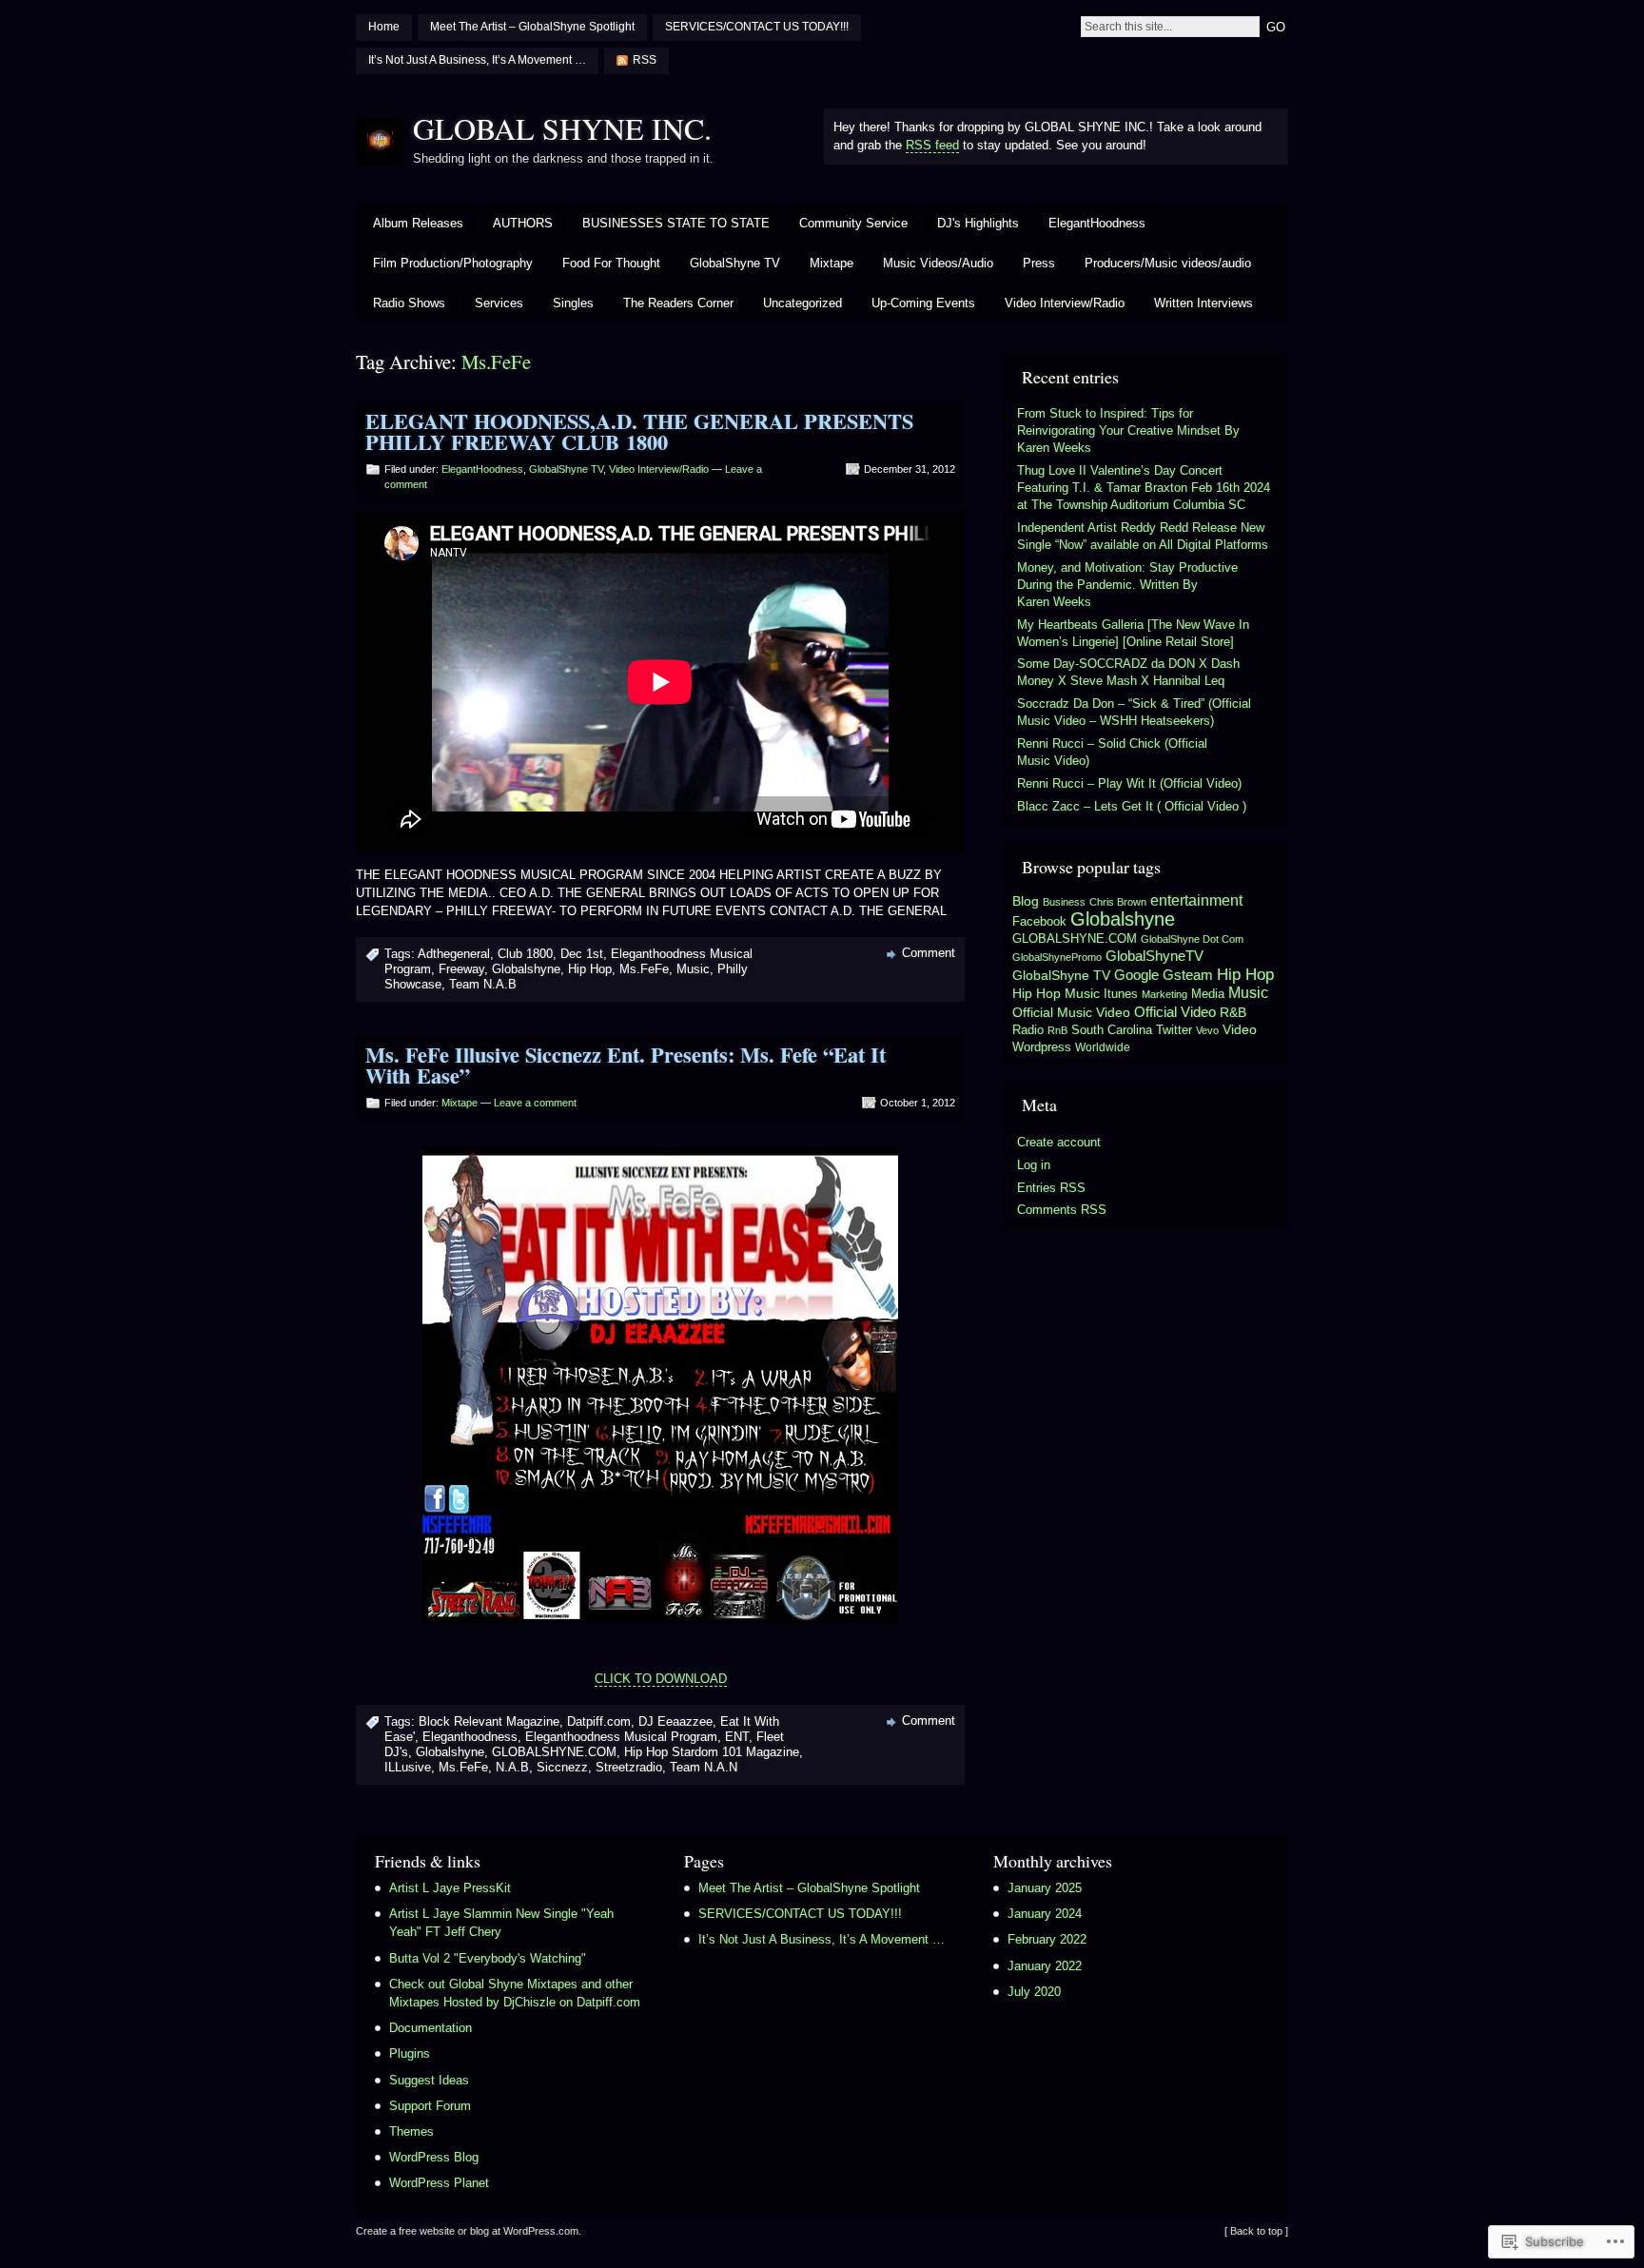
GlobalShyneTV (1155, 956)
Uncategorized (802, 303)
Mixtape (832, 263)
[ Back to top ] (1256, 2231)
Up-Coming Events (923, 303)
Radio (1028, 1030)
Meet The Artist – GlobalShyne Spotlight (532, 27)
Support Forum (430, 2106)
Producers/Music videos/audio (1168, 263)
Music (693, 969)
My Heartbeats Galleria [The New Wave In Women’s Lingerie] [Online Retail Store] (1133, 633)
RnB (1057, 1030)
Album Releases (418, 223)
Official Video (1175, 1012)
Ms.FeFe (644, 969)
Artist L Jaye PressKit (450, 1888)
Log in (1034, 1165)
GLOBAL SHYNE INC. (562, 128)
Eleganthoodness (470, 1737)
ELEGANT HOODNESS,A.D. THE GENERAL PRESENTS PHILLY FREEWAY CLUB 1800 (639, 431)
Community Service (853, 223)
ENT (737, 1737)
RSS (645, 60)
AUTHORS (523, 223)
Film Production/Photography (453, 263)
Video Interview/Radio (1065, 303)
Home (384, 27)
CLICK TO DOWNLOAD (661, 1679)
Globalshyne (526, 969)
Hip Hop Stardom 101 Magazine (712, 1752)
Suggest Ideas (429, 2080)
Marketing (1164, 994)
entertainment (1196, 900)
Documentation (431, 2028)
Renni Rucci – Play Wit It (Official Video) (1129, 783)
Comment (929, 953)
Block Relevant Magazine (489, 1721)
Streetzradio (629, 1767)
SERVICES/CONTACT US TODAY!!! (757, 27)
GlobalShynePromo (1057, 957)
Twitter (1174, 1030)
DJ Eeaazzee (675, 1721)
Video (1240, 1030)
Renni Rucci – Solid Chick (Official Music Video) (1112, 752)
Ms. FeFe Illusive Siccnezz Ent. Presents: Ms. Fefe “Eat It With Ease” (626, 1065)
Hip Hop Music (1056, 993)
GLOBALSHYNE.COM (554, 1752)
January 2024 (1045, 1914)
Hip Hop (590, 969)
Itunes (1121, 994)
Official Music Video (1071, 1012)
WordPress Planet (439, 2183)
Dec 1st (582, 954)
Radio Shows (409, 303)
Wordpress (1042, 1047)
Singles (573, 303)
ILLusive (408, 1767)
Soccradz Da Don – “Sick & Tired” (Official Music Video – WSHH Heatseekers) (1134, 712)
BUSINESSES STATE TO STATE (676, 223)
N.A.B (512, 1767)
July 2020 (1034, 1992)
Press (1039, 263)
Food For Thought (611, 263)
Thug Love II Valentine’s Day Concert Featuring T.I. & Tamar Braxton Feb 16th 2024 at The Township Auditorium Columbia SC (1144, 488)
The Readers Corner (678, 303)
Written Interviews (1204, 303)
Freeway (461, 969)
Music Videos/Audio (938, 263)
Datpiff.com (599, 1721)
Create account (1059, 1142)
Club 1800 (525, 954)
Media (1208, 994)
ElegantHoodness (1097, 223)
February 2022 (1047, 1939)
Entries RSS (1051, 1188)
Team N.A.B (483, 984)
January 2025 (1045, 1888)
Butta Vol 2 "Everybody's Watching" (488, 1958)
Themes (411, 2131)
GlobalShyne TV (735, 263)
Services (499, 303)
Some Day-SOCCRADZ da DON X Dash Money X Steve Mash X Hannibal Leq (1128, 672)
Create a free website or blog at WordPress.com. (469, 2231)
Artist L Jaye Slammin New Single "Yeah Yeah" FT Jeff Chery (501, 1923)
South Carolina (1112, 1030)
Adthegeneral (454, 954)
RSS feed (932, 145)
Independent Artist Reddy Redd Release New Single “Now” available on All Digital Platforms (1143, 536)
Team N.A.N (704, 1767)
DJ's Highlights (978, 223)
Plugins (410, 2053)
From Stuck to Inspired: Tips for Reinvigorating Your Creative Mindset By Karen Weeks (1128, 430)
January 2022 (1045, 1966)
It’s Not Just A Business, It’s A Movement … (477, 60)
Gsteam (1188, 975)
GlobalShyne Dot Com (1192, 939)
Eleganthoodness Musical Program (621, 1737)
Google (1136, 975)
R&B (1233, 1013)
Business (1064, 902)
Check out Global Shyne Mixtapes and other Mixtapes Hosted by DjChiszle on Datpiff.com (515, 1993)
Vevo (1207, 1030)
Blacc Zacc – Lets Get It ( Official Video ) (1132, 806)
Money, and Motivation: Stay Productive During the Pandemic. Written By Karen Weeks (1127, 585)
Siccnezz (562, 1767)
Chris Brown (1118, 902)
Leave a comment (535, 1103)
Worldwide (1103, 1047)
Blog (1026, 901)
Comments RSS (1062, 1210)
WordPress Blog (434, 2157)
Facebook (1039, 921)
